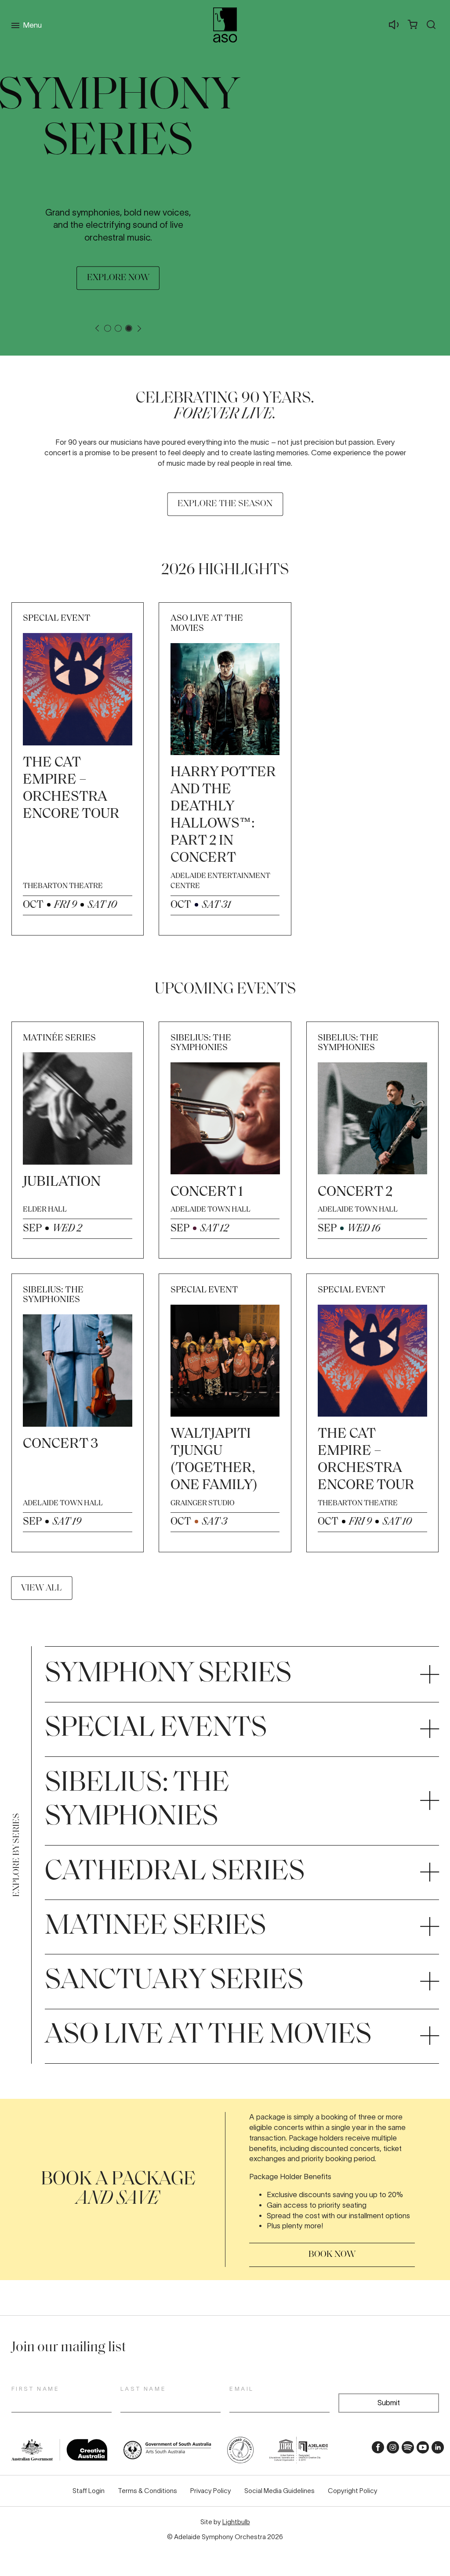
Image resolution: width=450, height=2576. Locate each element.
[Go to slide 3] (129, 328)
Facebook (376, 2450)
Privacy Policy (211, 2491)
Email (242, 2389)
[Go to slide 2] (118, 328)
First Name (36, 2389)
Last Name (143, 2389)
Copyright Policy (353, 2491)
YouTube (420, 2450)
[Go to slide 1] (108, 328)
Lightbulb (236, 2522)
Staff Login (89, 2491)
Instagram (390, 2450)
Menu (32, 25)
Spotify (405, 2450)
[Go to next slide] (139, 328)
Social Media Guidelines (279, 2491)
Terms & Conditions (147, 2491)
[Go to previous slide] (97, 328)
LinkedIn (435, 2450)
